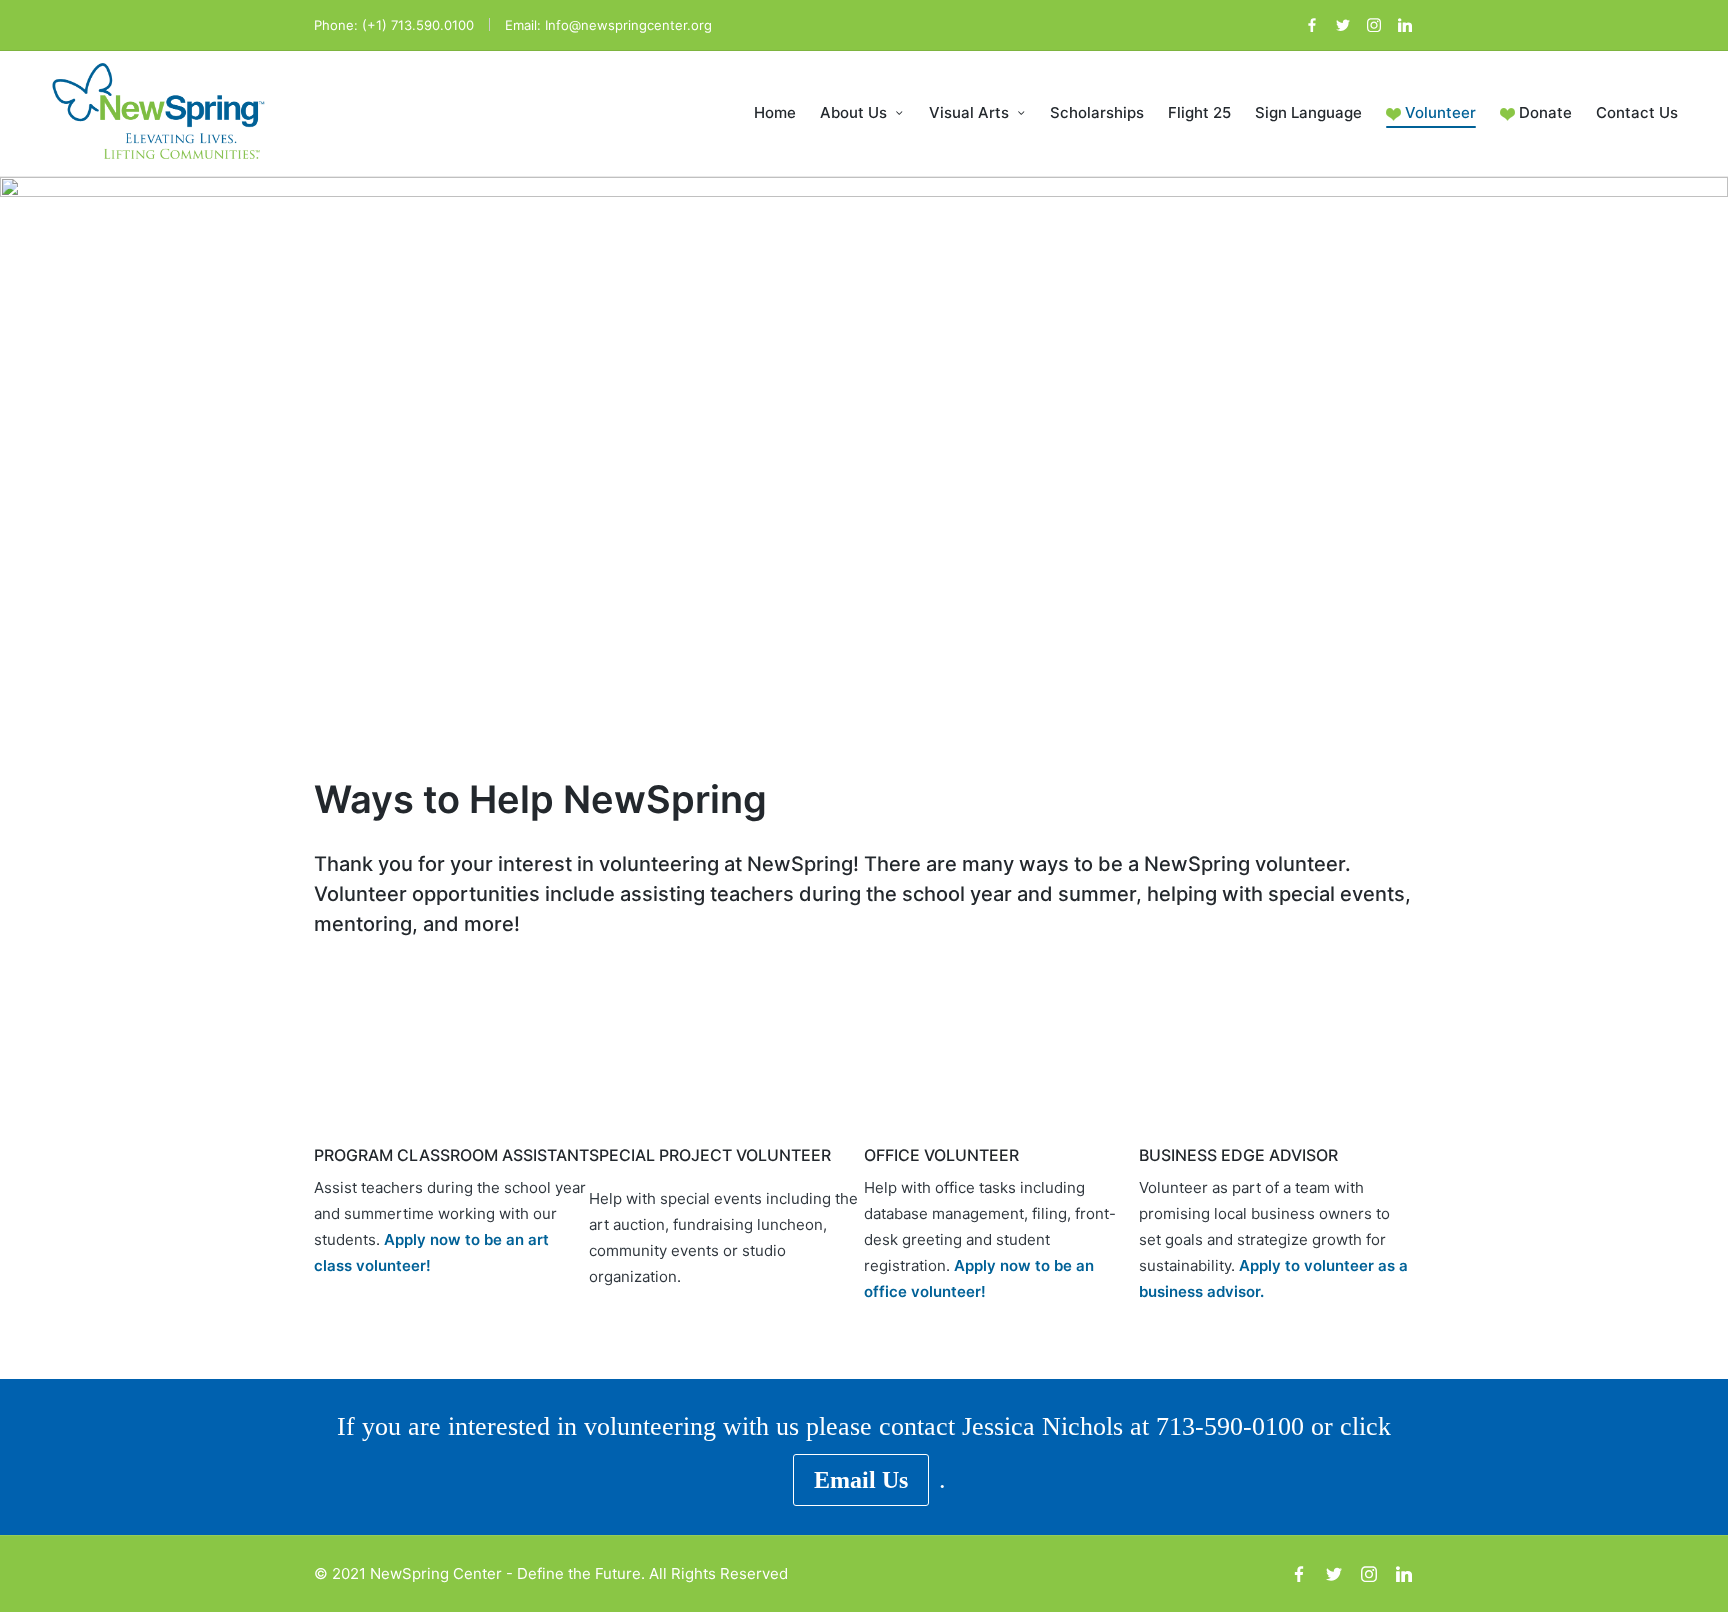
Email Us (861, 1480)
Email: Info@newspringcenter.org (608, 25)
